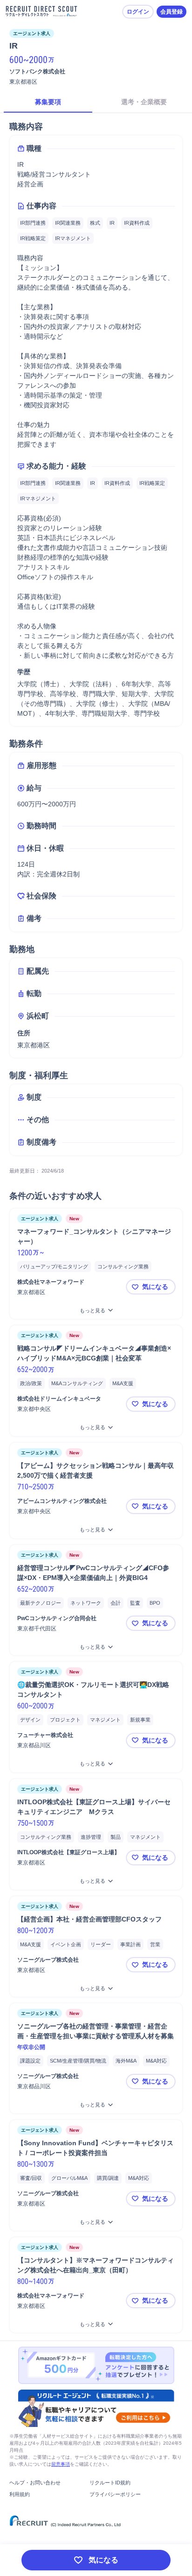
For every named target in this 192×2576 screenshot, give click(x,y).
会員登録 (171, 12)
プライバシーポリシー (115, 2494)
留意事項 (61, 2464)
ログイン (138, 12)
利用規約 (20, 2494)
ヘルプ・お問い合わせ (35, 2483)
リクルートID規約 (110, 2483)
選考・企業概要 (144, 102)
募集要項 (48, 102)
